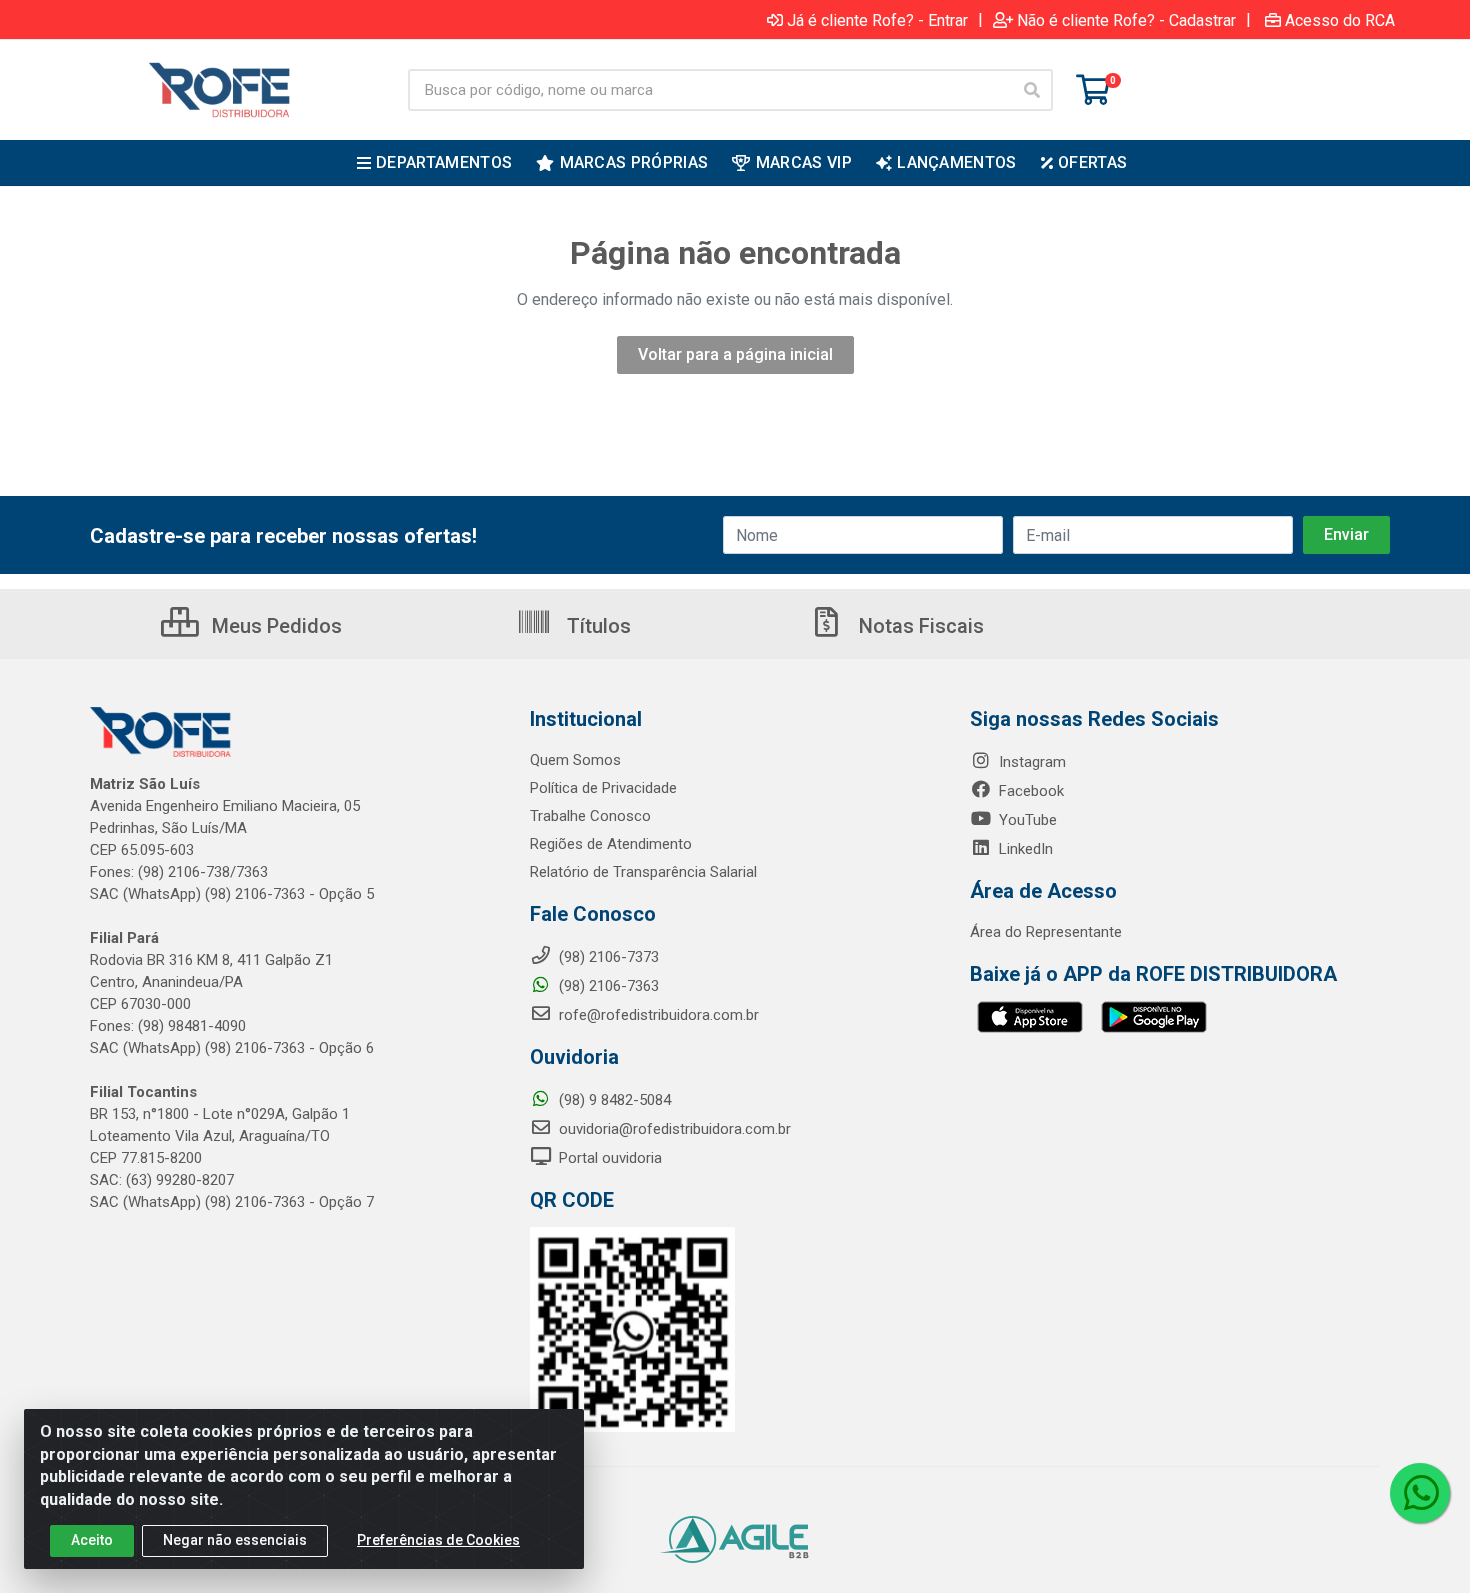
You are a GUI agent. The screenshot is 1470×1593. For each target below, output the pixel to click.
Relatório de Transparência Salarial (643, 872)
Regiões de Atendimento (611, 844)
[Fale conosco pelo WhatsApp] (1420, 1493)
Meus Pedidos (274, 626)
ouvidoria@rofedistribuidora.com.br (673, 1129)
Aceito (92, 1540)
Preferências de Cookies (438, 1540)
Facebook (1029, 791)
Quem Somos (575, 760)
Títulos (596, 626)
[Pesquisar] (1032, 90)
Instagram (1030, 762)
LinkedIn (1024, 849)
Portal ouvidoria (608, 1158)
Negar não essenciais (235, 1540)
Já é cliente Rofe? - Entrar (877, 20)
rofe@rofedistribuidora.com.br (657, 1015)
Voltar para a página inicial (735, 354)
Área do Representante (1046, 932)
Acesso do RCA (1340, 20)
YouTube (1026, 820)
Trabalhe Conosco (590, 816)
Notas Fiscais (919, 626)
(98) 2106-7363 (607, 986)
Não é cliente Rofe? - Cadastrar (1126, 20)
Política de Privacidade (603, 788)
